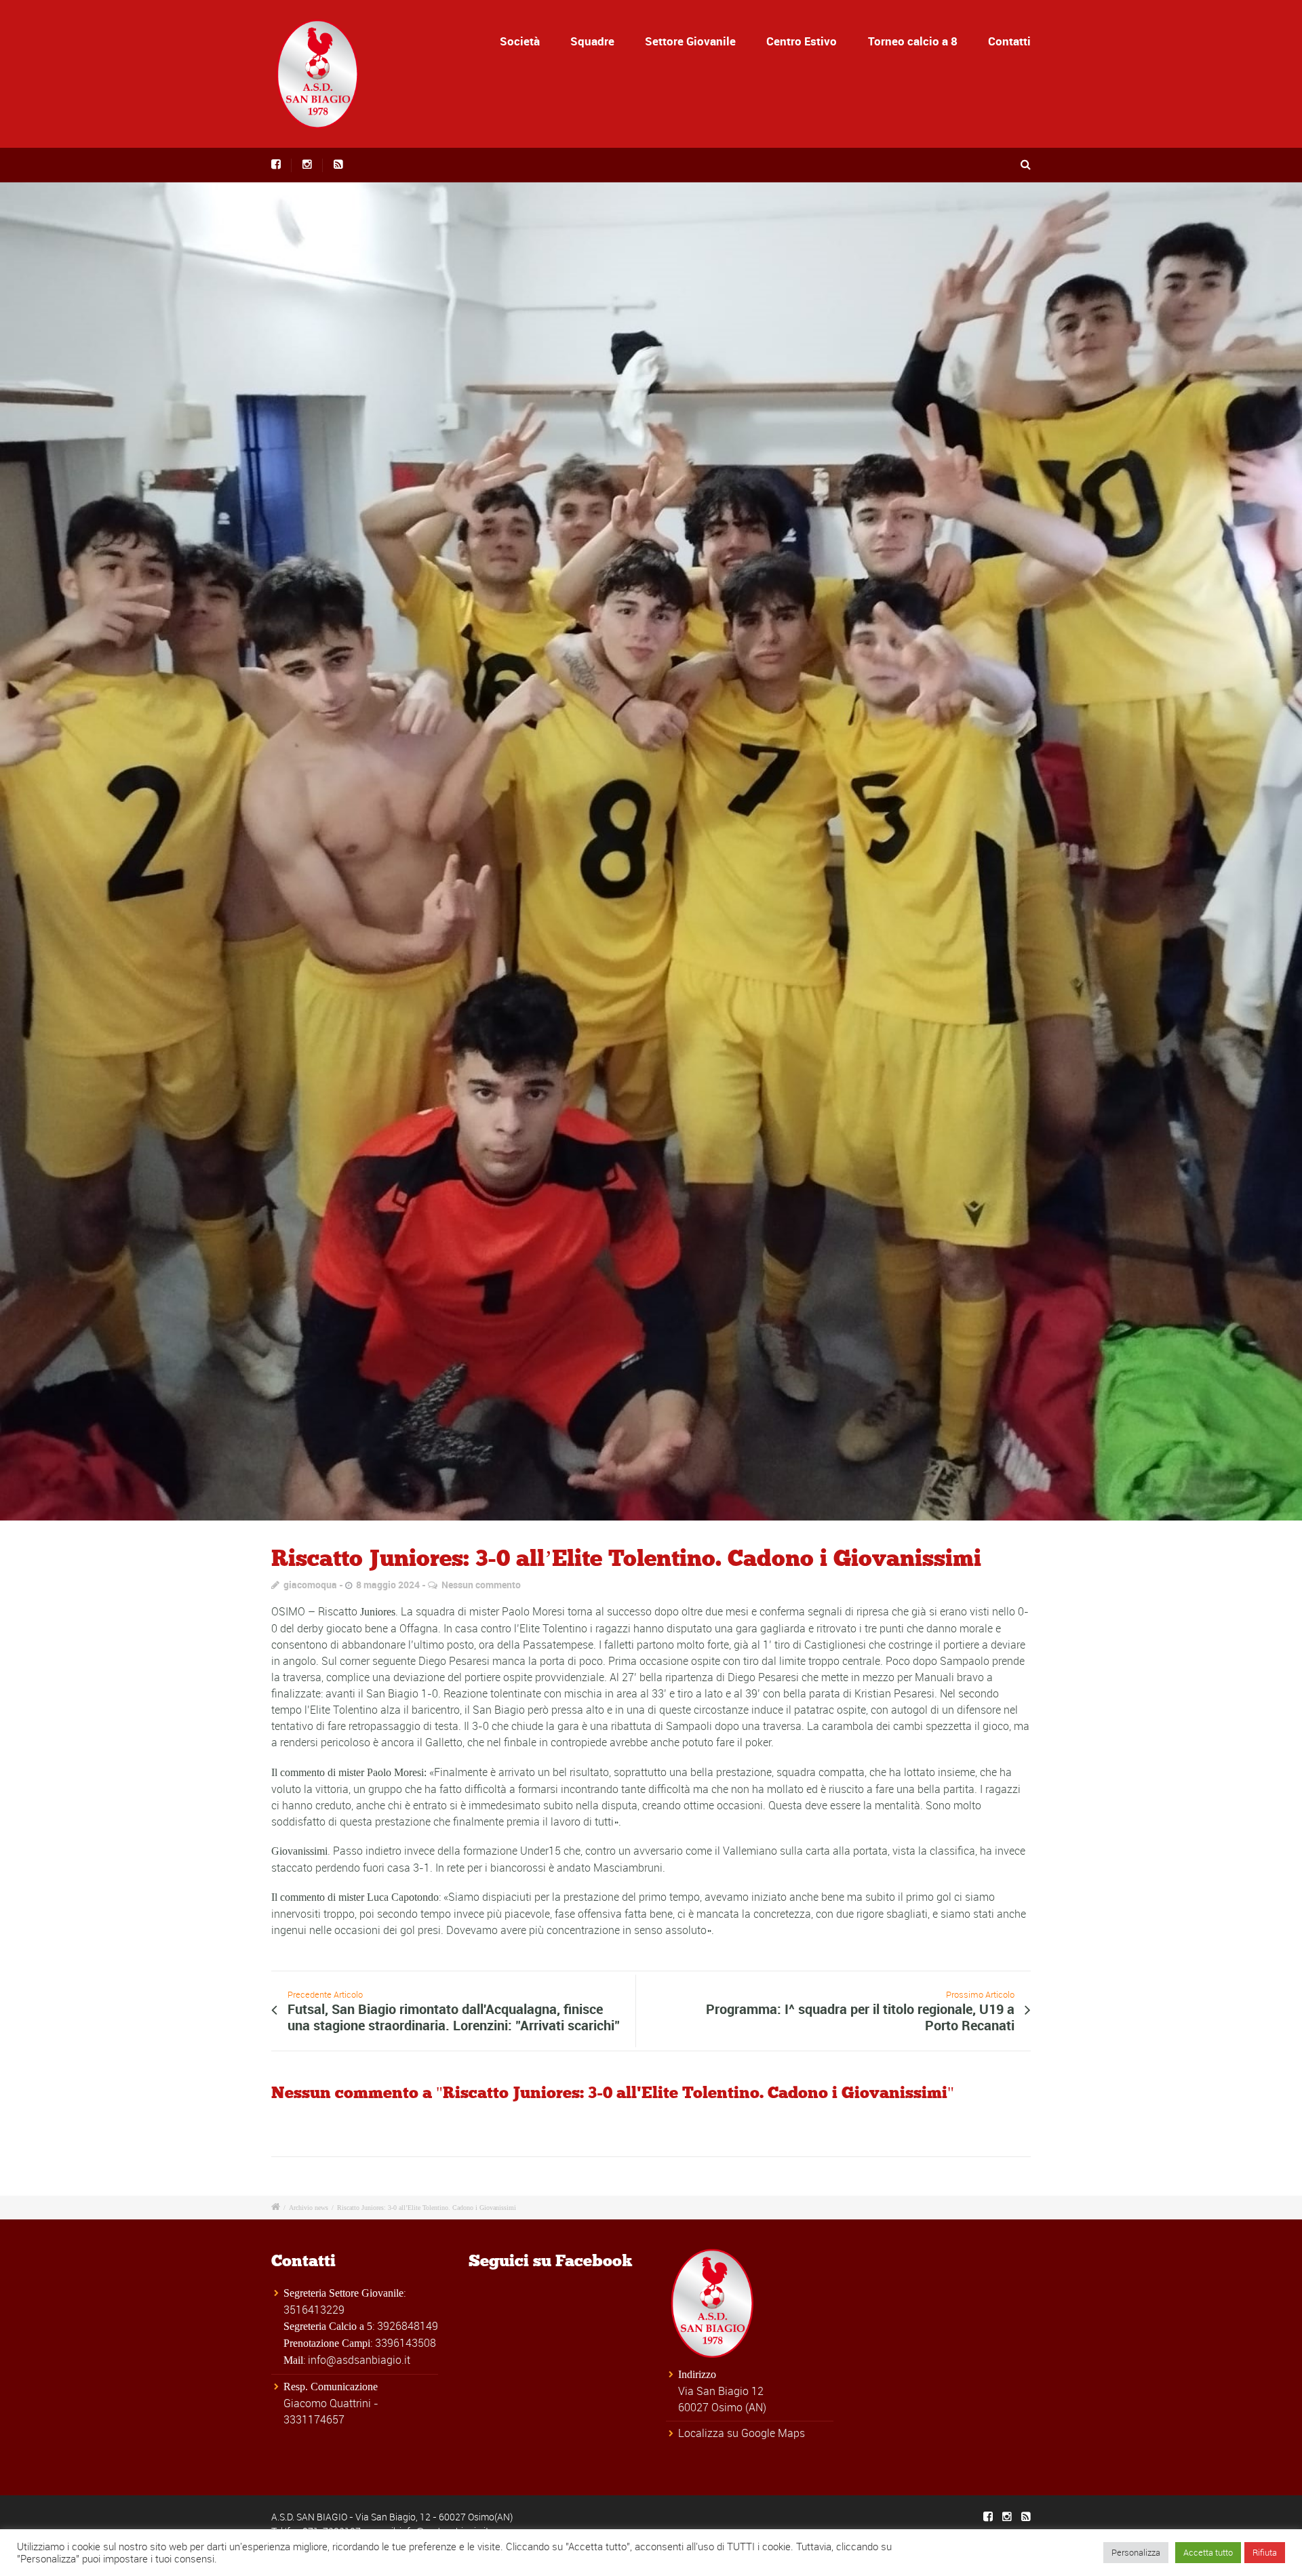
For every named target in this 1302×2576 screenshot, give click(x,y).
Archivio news (309, 2208)
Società (520, 41)
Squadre (592, 41)
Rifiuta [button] (1265, 2552)
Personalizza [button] (1136, 2552)
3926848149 (408, 2326)
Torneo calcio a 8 (913, 41)
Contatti (1009, 41)
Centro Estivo (802, 41)
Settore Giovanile (690, 41)
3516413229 (314, 2310)
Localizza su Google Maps (742, 2433)
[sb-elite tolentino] (651, 851)
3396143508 (406, 2343)
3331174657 (314, 2419)
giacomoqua (310, 1585)
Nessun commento (481, 1585)
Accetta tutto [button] (1208, 2552)
